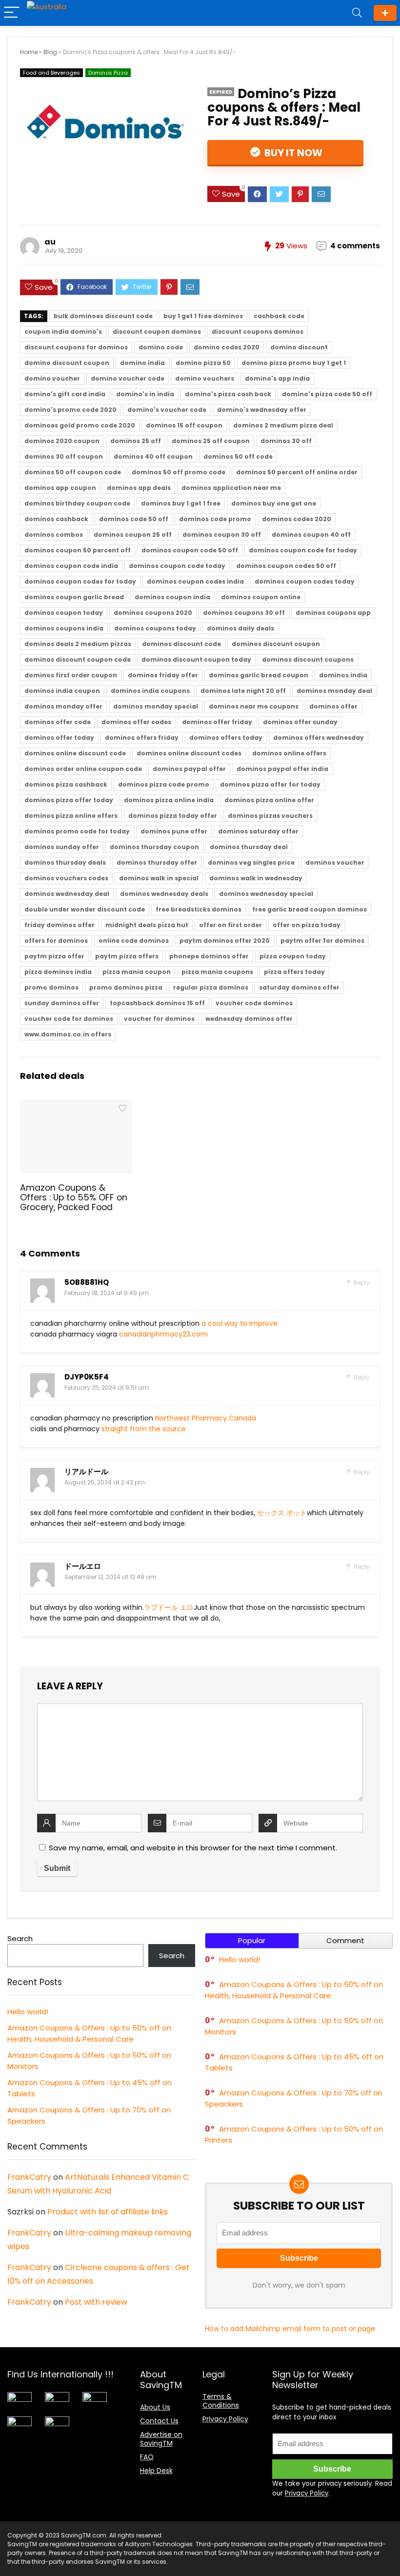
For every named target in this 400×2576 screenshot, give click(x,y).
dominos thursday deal (249, 847)
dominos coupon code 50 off (190, 550)
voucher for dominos (159, 1019)
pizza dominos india (58, 972)
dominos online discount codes (189, 753)
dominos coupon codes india (195, 581)
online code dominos (134, 941)
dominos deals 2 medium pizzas (78, 644)
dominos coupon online (261, 597)
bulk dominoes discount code (103, 316)
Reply (361, 1283)
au (50, 242)
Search (20, 1938)
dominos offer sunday (300, 722)
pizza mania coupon (137, 972)
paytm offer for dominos (322, 941)
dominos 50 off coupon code (73, 472)
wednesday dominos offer (249, 1019)
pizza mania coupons (217, 972)
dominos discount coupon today (196, 659)
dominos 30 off (286, 441)
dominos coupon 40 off (311, 535)
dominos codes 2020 (297, 519)
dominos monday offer (63, 706)
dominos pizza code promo (164, 784)
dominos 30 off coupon (64, 456)
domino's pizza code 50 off (327, 394)
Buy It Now (292, 153)
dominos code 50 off (134, 519)
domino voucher (52, 378)
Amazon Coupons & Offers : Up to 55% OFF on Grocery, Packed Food (74, 1197)
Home (29, 52)
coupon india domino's (63, 332)
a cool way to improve (240, 1323)
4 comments (355, 246)
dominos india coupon (62, 691)
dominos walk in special (159, 878)
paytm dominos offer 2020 (225, 941)
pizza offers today (294, 972)
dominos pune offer (174, 831)
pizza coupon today (293, 956)
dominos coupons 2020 (153, 613)
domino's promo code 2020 (70, 410)
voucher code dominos (254, 1003)
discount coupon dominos (157, 332)
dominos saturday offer (258, 831)
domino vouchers (205, 378)
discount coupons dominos (258, 332)
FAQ (147, 2457)
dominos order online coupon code (83, 769)
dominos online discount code (75, 753)
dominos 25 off (136, 441)
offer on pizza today (307, 925)
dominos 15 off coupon (184, 425)
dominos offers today (226, 738)
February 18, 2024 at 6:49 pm (107, 1293)
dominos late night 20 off (243, 691)
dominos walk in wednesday (256, 878)
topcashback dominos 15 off (157, 1003)
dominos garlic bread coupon (259, 675)
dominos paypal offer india (282, 769)
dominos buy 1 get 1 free (181, 503)
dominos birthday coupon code (77, 503)
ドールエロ (83, 1566)
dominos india (343, 675)
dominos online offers (289, 753)
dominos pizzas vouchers (270, 816)
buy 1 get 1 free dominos (203, 316)
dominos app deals (139, 488)
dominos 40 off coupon (153, 456)
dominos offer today (59, 738)
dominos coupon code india (71, 566)
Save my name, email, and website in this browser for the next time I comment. (193, 1848)
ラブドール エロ (169, 1607)
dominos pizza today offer (173, 816)
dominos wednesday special (266, 894)
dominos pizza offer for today (270, 784)
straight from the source (144, 1429)
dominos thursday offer (157, 862)
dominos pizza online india (169, 800)
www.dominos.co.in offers (68, 1034)
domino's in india (145, 394)
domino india (142, 363)
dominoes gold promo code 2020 (80, 425)
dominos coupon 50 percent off (78, 550)
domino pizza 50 (203, 363)
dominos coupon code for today (303, 550)
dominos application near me (231, 488)
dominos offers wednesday (319, 738)
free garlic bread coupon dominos (310, 909)
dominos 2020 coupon (62, 441)
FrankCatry (29, 2177)
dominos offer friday (217, 722)
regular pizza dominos (211, 987)
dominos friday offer (163, 675)
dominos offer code (58, 722)
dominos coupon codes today (305, 581)
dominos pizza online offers (71, 816)
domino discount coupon (67, 363)
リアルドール (86, 1471)
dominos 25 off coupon (211, 441)
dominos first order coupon (71, 675)
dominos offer (333, 706)
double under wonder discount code (85, 909)
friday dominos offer (60, 925)
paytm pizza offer (54, 956)
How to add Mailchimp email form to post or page (290, 2329)
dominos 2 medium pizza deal (283, 425)
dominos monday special (156, 706)
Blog (50, 52)
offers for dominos (56, 941)
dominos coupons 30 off (244, 613)
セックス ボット (282, 1513)
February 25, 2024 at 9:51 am (107, 1388)
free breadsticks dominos (199, 909)
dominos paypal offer (189, 769)
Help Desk (156, 2471)
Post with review (96, 2302)
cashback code (279, 316)
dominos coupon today (64, 613)
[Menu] (12, 13)
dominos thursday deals (65, 862)
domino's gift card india (65, 394)
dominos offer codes (136, 722)
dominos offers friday (142, 738)
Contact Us (159, 2421)
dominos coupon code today (177, 566)
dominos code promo (215, 519)
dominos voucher (335, 862)
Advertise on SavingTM (161, 2439)
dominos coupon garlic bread (74, 597)
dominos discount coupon (276, 644)
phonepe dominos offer (209, 956)
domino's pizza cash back (228, 394)
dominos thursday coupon (154, 847)
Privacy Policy (225, 2419)
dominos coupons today (155, 628)
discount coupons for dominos (76, 347)
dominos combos (54, 535)
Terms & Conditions (221, 2401)
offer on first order (230, 925)
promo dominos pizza (126, 987)
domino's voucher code (167, 410)
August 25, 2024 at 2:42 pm (105, 1482)
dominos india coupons (150, 691)
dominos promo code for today (77, 831)
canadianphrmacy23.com (163, 1334)
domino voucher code (128, 378)
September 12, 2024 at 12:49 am (110, 1577)
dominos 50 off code (238, 456)
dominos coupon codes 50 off (286, 566)
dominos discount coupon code (78, 659)
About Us (155, 2407)
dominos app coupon (60, 488)
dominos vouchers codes (66, 878)
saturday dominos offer (299, 987)
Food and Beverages (51, 73)
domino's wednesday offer (262, 410)
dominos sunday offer (62, 847)
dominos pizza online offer (269, 800)
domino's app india (277, 378)
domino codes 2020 (227, 347)
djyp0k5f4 (87, 1377)
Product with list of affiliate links (108, 2212)
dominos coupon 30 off (222, 535)
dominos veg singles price (251, 862)
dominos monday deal (334, 691)
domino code (161, 347)
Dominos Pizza (108, 73)
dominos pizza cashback (66, 784)
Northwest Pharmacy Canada (206, 1418)
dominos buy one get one (274, 503)
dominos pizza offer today (69, 800)
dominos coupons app (333, 613)
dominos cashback (56, 519)
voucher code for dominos (69, 1019)
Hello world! (28, 2012)
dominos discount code (181, 644)
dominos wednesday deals (164, 894)
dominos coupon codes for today (80, 581)
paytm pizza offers (127, 956)
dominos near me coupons (254, 706)
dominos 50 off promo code (179, 472)
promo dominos (51, 987)
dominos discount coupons (308, 659)
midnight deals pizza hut (147, 925)
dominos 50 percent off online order (297, 472)
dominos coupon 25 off (133, 535)
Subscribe (385, 13)
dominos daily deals (240, 628)
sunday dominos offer (62, 1003)
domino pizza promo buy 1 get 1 (294, 363)
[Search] (357, 13)
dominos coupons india (64, 628)
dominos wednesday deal (67, 894)
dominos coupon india (172, 597)
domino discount (299, 347)
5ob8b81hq (87, 1282)
